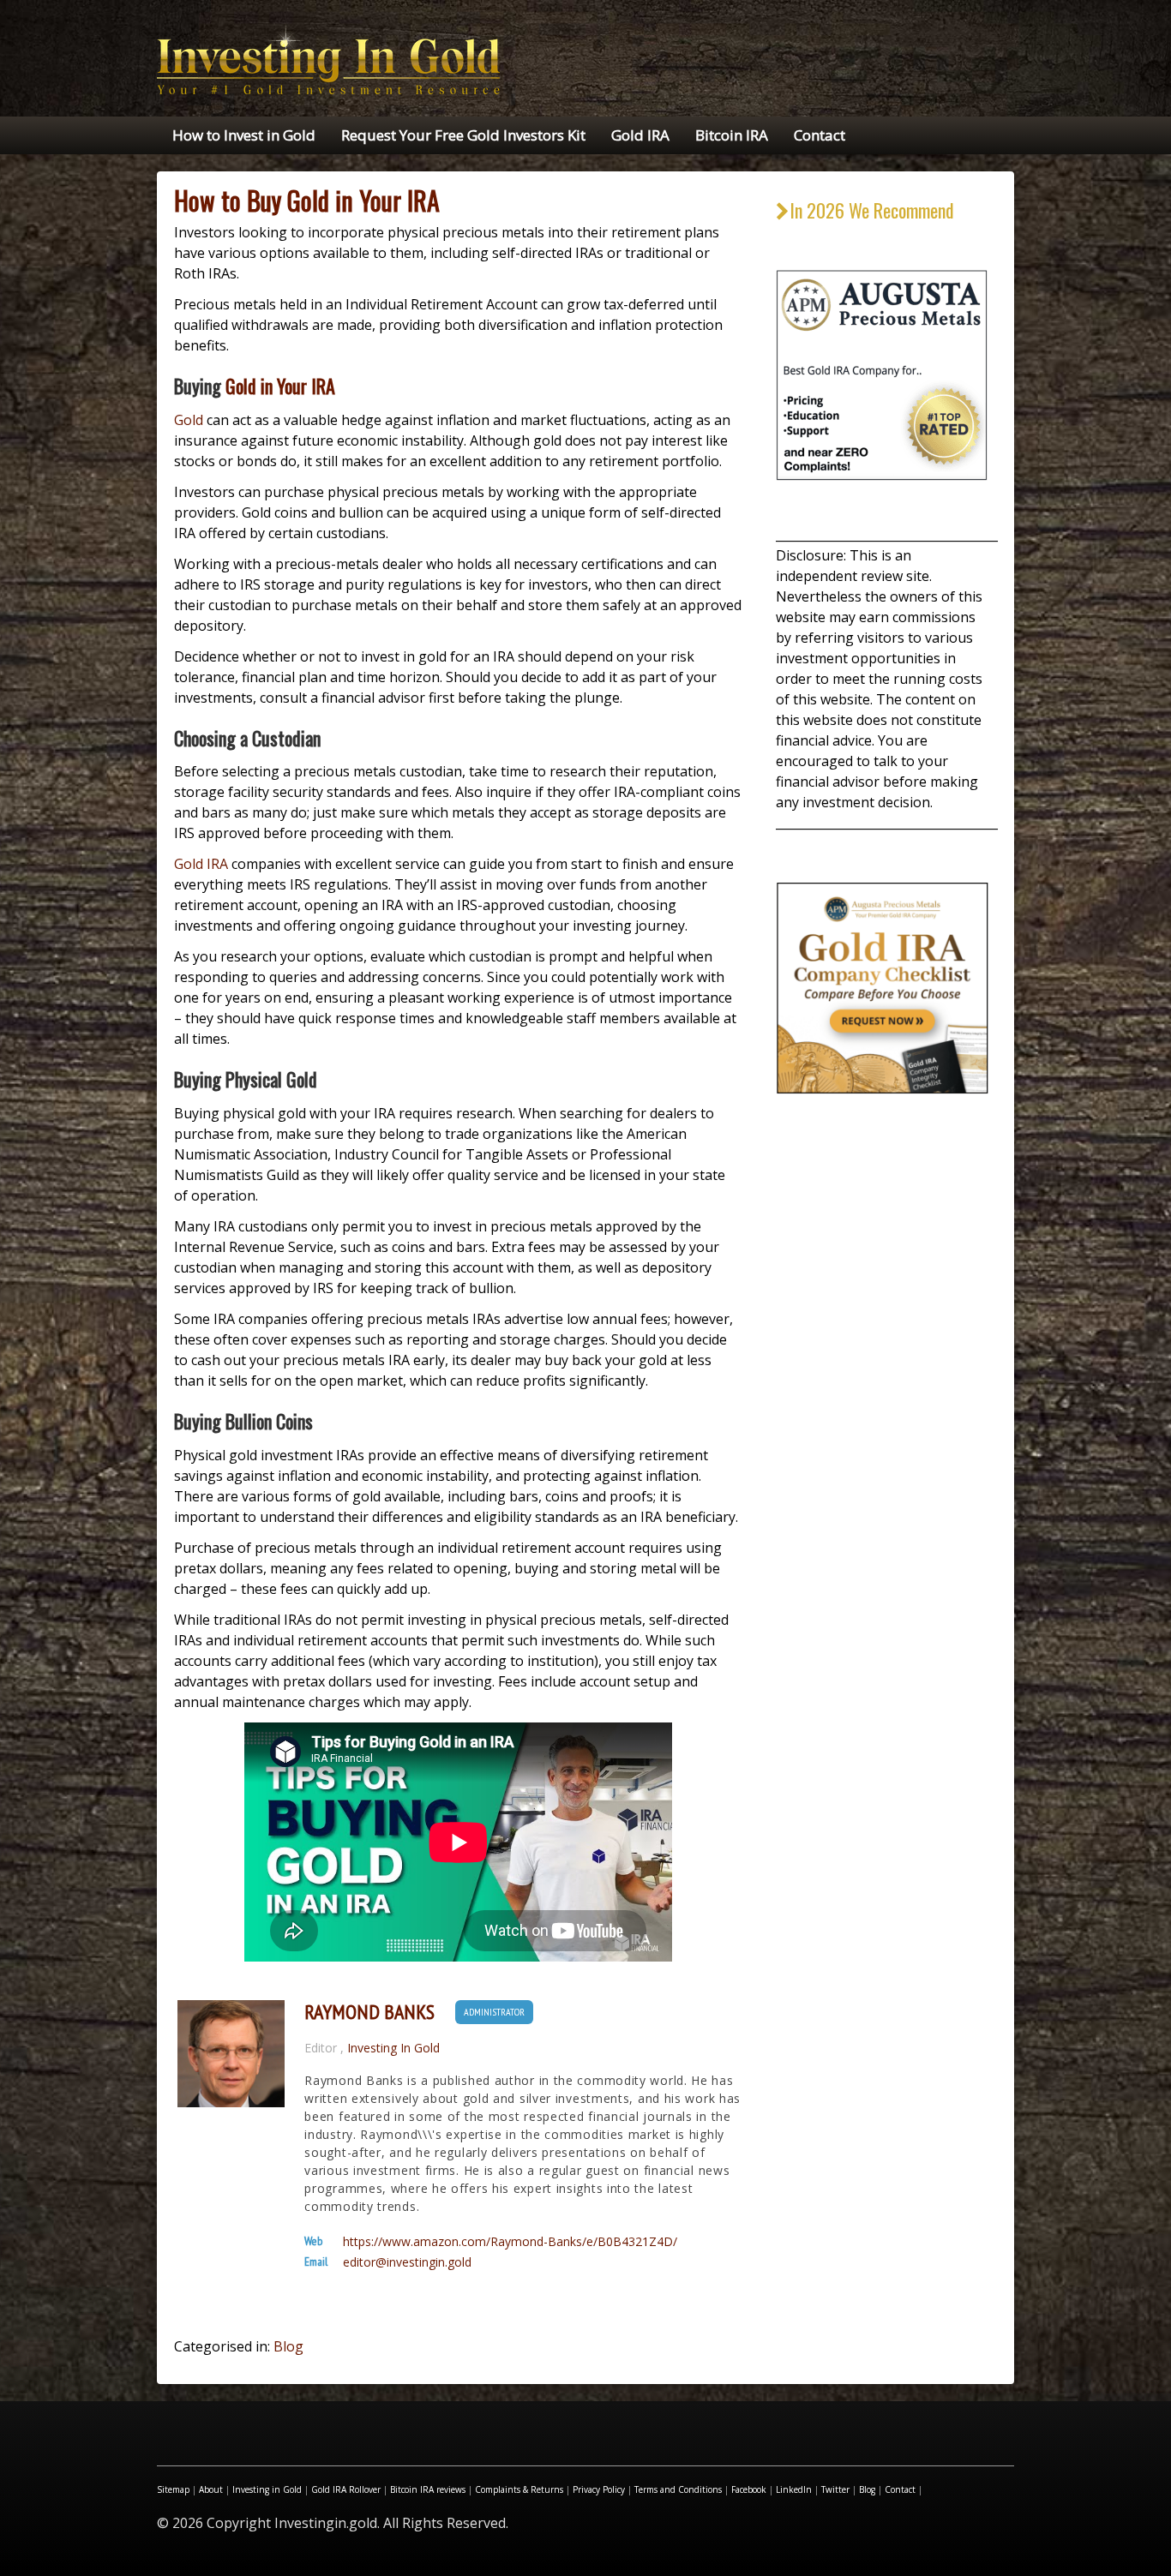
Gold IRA (640, 135)
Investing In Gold (393, 2048)
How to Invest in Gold (244, 135)
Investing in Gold (267, 2489)
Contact (820, 135)
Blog (288, 2346)
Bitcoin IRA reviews (428, 2489)
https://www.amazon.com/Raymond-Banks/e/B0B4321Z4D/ (510, 2242)
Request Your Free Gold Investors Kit (463, 135)
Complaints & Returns (519, 2489)
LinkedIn (794, 2489)
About (211, 2489)
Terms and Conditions (678, 2489)
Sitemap (173, 2489)
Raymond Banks (369, 2012)
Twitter (835, 2489)
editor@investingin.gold (407, 2262)
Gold (189, 420)
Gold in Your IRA (280, 386)
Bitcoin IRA (732, 135)
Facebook (749, 2489)
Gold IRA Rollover (346, 2489)
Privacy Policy (599, 2489)
